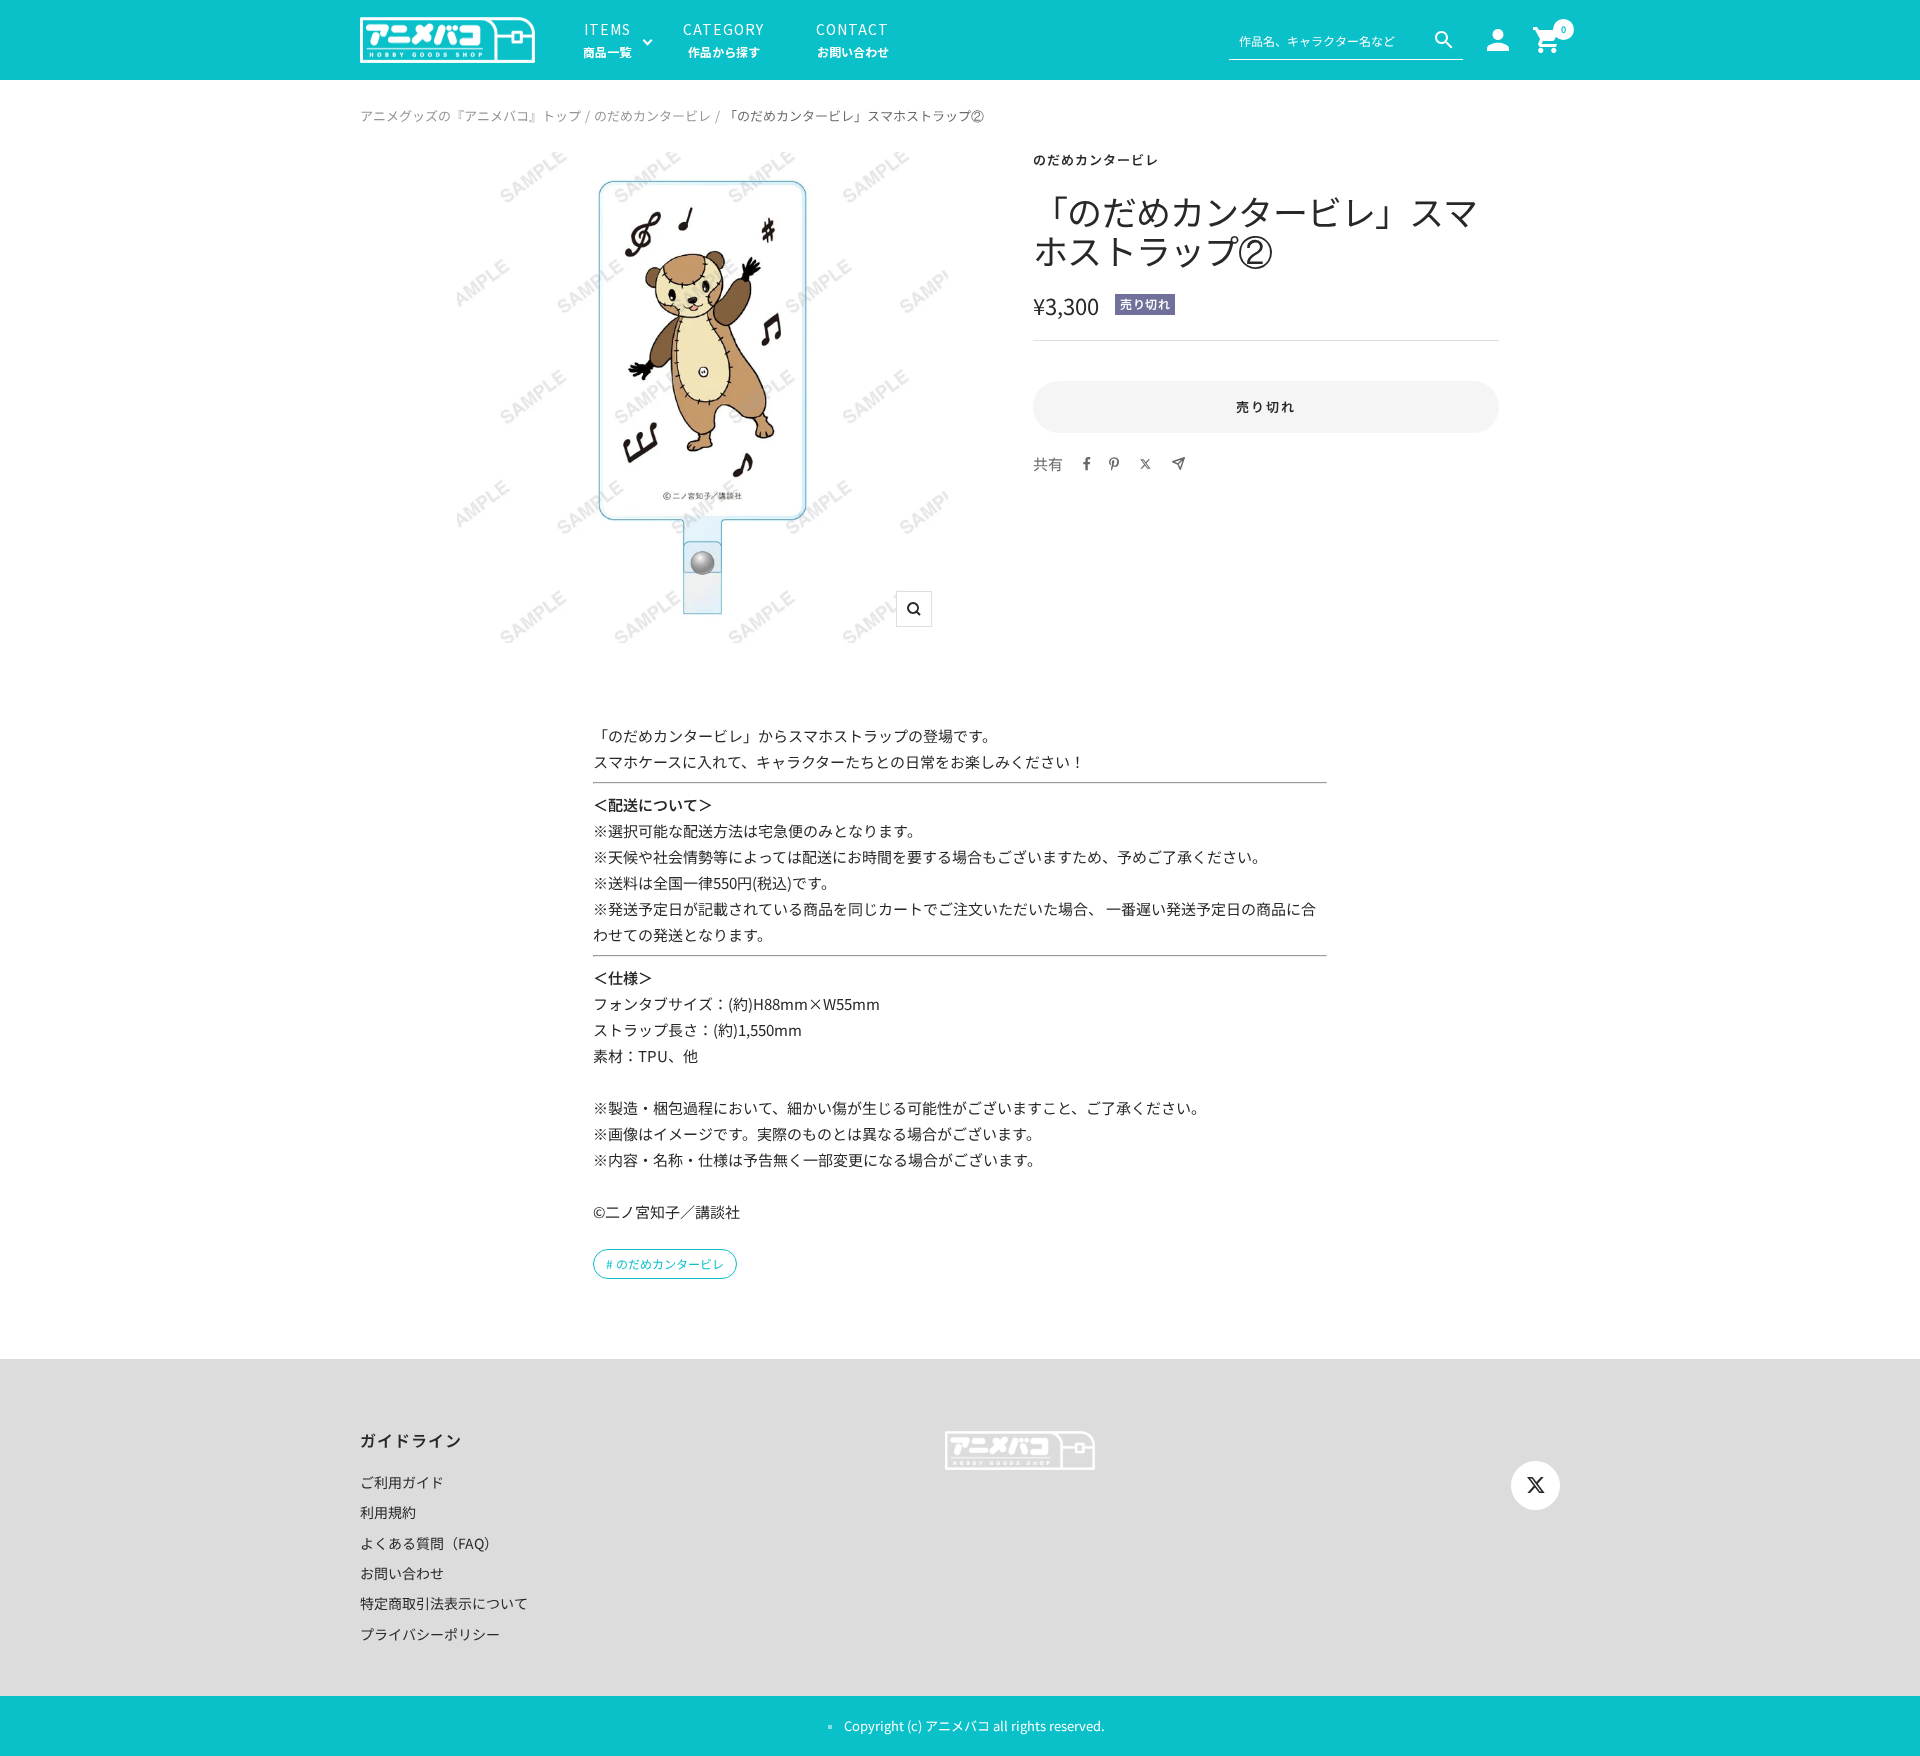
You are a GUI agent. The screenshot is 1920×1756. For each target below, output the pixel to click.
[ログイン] (1498, 40)
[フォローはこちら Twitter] (1535, 1485)
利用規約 (388, 1512)
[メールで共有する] (1178, 463)
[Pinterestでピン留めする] (1114, 464)
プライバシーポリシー (430, 1634)
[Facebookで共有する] (1087, 464)
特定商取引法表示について (444, 1603)
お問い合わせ (402, 1573)
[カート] (1546, 40)
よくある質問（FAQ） (429, 1543)
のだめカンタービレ (652, 115)
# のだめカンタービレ (665, 1263)
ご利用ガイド (402, 1482)
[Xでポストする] (1145, 464)
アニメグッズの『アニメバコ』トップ (470, 115)
